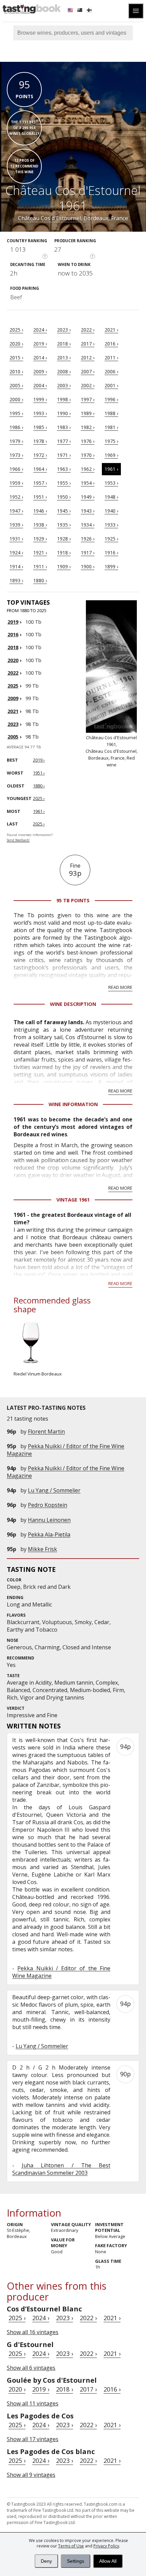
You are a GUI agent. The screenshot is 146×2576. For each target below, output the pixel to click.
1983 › (64, 427)
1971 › (64, 455)
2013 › (64, 358)
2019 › (40, 344)
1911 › (40, 566)
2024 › (40, 330)
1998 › (64, 399)
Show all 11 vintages (33, 2403)
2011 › (111, 358)
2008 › (64, 371)
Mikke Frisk (42, 1549)
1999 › (40, 399)
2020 (13, 660)
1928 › (64, 539)
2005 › (16, 385)
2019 (13, 622)
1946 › (40, 511)
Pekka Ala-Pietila (49, 1534)
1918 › (64, 553)
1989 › (88, 413)
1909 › (64, 566)
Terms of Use (71, 2546)
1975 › (111, 441)
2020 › (16, 344)
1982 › (88, 427)
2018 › (64, 344)
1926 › (88, 539)
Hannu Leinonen (49, 1520)
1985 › (40, 427)
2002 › (88, 385)
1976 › (88, 441)
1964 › (40, 469)
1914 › (16, 566)
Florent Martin (46, 1432)
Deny (46, 2561)
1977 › (64, 441)
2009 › (40, 371)
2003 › (64, 385)
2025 (13, 686)
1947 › (16, 511)
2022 (13, 673)
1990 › (64, 413)
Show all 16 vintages (33, 2332)
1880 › (40, 580)
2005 (13, 737)
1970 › (88, 455)
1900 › (88, 566)
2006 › (111, 371)
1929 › (40, 539)
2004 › (40, 385)
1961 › (111, 469)
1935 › (64, 525)
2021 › (111, 330)
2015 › (16, 358)
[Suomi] (90, 11)
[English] (71, 11)
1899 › (111, 566)
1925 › (111, 539)
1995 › (16, 413)
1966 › (16, 469)
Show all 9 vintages (31, 2475)
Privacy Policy (106, 2546)
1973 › (16, 455)
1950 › (64, 497)
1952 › (16, 497)
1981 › (111, 427)
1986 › (16, 427)
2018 (13, 647)
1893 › (16, 580)
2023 (13, 724)
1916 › (111, 553)
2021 (13, 711)
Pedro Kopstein (48, 1505)
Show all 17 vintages (33, 2439)
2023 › (64, 330)
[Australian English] (80, 11)
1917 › (88, 553)
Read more (120, 987)
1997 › (88, 399)
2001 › (111, 385)
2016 (13, 634)
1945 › (64, 511)
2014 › (40, 358)
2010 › (16, 371)
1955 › (64, 483)
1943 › (88, 511)
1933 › (111, 525)
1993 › (40, 413)
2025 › (16, 330)
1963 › (64, 469)
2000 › (16, 399)
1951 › (40, 497)
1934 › (88, 525)
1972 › (40, 455)
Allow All (108, 2561)
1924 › (16, 553)
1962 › (88, 469)
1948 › (111, 497)
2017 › (88, 344)
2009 (13, 698)
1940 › (111, 511)
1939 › (16, 525)
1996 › (111, 399)
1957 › (40, 483)
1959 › (16, 483)
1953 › (111, 483)
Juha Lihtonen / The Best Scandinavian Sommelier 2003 (61, 2169)
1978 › (40, 441)
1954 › (88, 483)
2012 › (88, 358)
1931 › (16, 539)
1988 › (111, 413)
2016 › (111, 344)
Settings (76, 2561)
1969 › (111, 455)
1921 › (40, 553)
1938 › (40, 525)
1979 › (16, 441)
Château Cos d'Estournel (49, 218)
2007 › (88, 371)
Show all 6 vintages (31, 2368)
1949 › (88, 497)
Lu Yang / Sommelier (54, 1490)
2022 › (88, 330)
